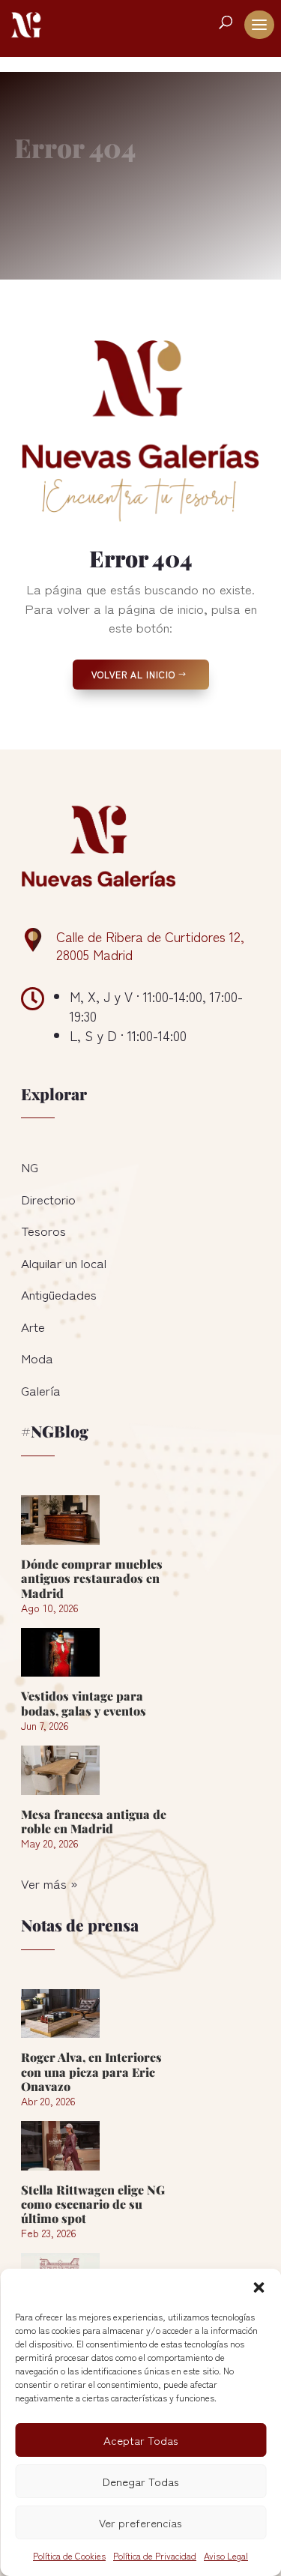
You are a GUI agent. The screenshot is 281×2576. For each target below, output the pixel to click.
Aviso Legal (226, 2555)
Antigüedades (59, 1294)
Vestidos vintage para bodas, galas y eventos (84, 1703)
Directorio (48, 1199)
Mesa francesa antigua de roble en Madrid (94, 1821)
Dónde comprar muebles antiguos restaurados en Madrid (92, 1578)
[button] (259, 2287)
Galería (41, 1390)
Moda (37, 1358)
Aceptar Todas (141, 2440)
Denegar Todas (141, 2481)
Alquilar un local (64, 1263)
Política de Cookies (69, 2555)
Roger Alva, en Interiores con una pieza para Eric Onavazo (91, 2071)
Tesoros (43, 1230)
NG (30, 1167)
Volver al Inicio (133, 674)
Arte (33, 1326)
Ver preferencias (140, 2522)
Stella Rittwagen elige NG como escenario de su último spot (93, 2204)
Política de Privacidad (155, 2555)
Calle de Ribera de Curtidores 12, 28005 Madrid (150, 945)
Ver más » (49, 1883)
